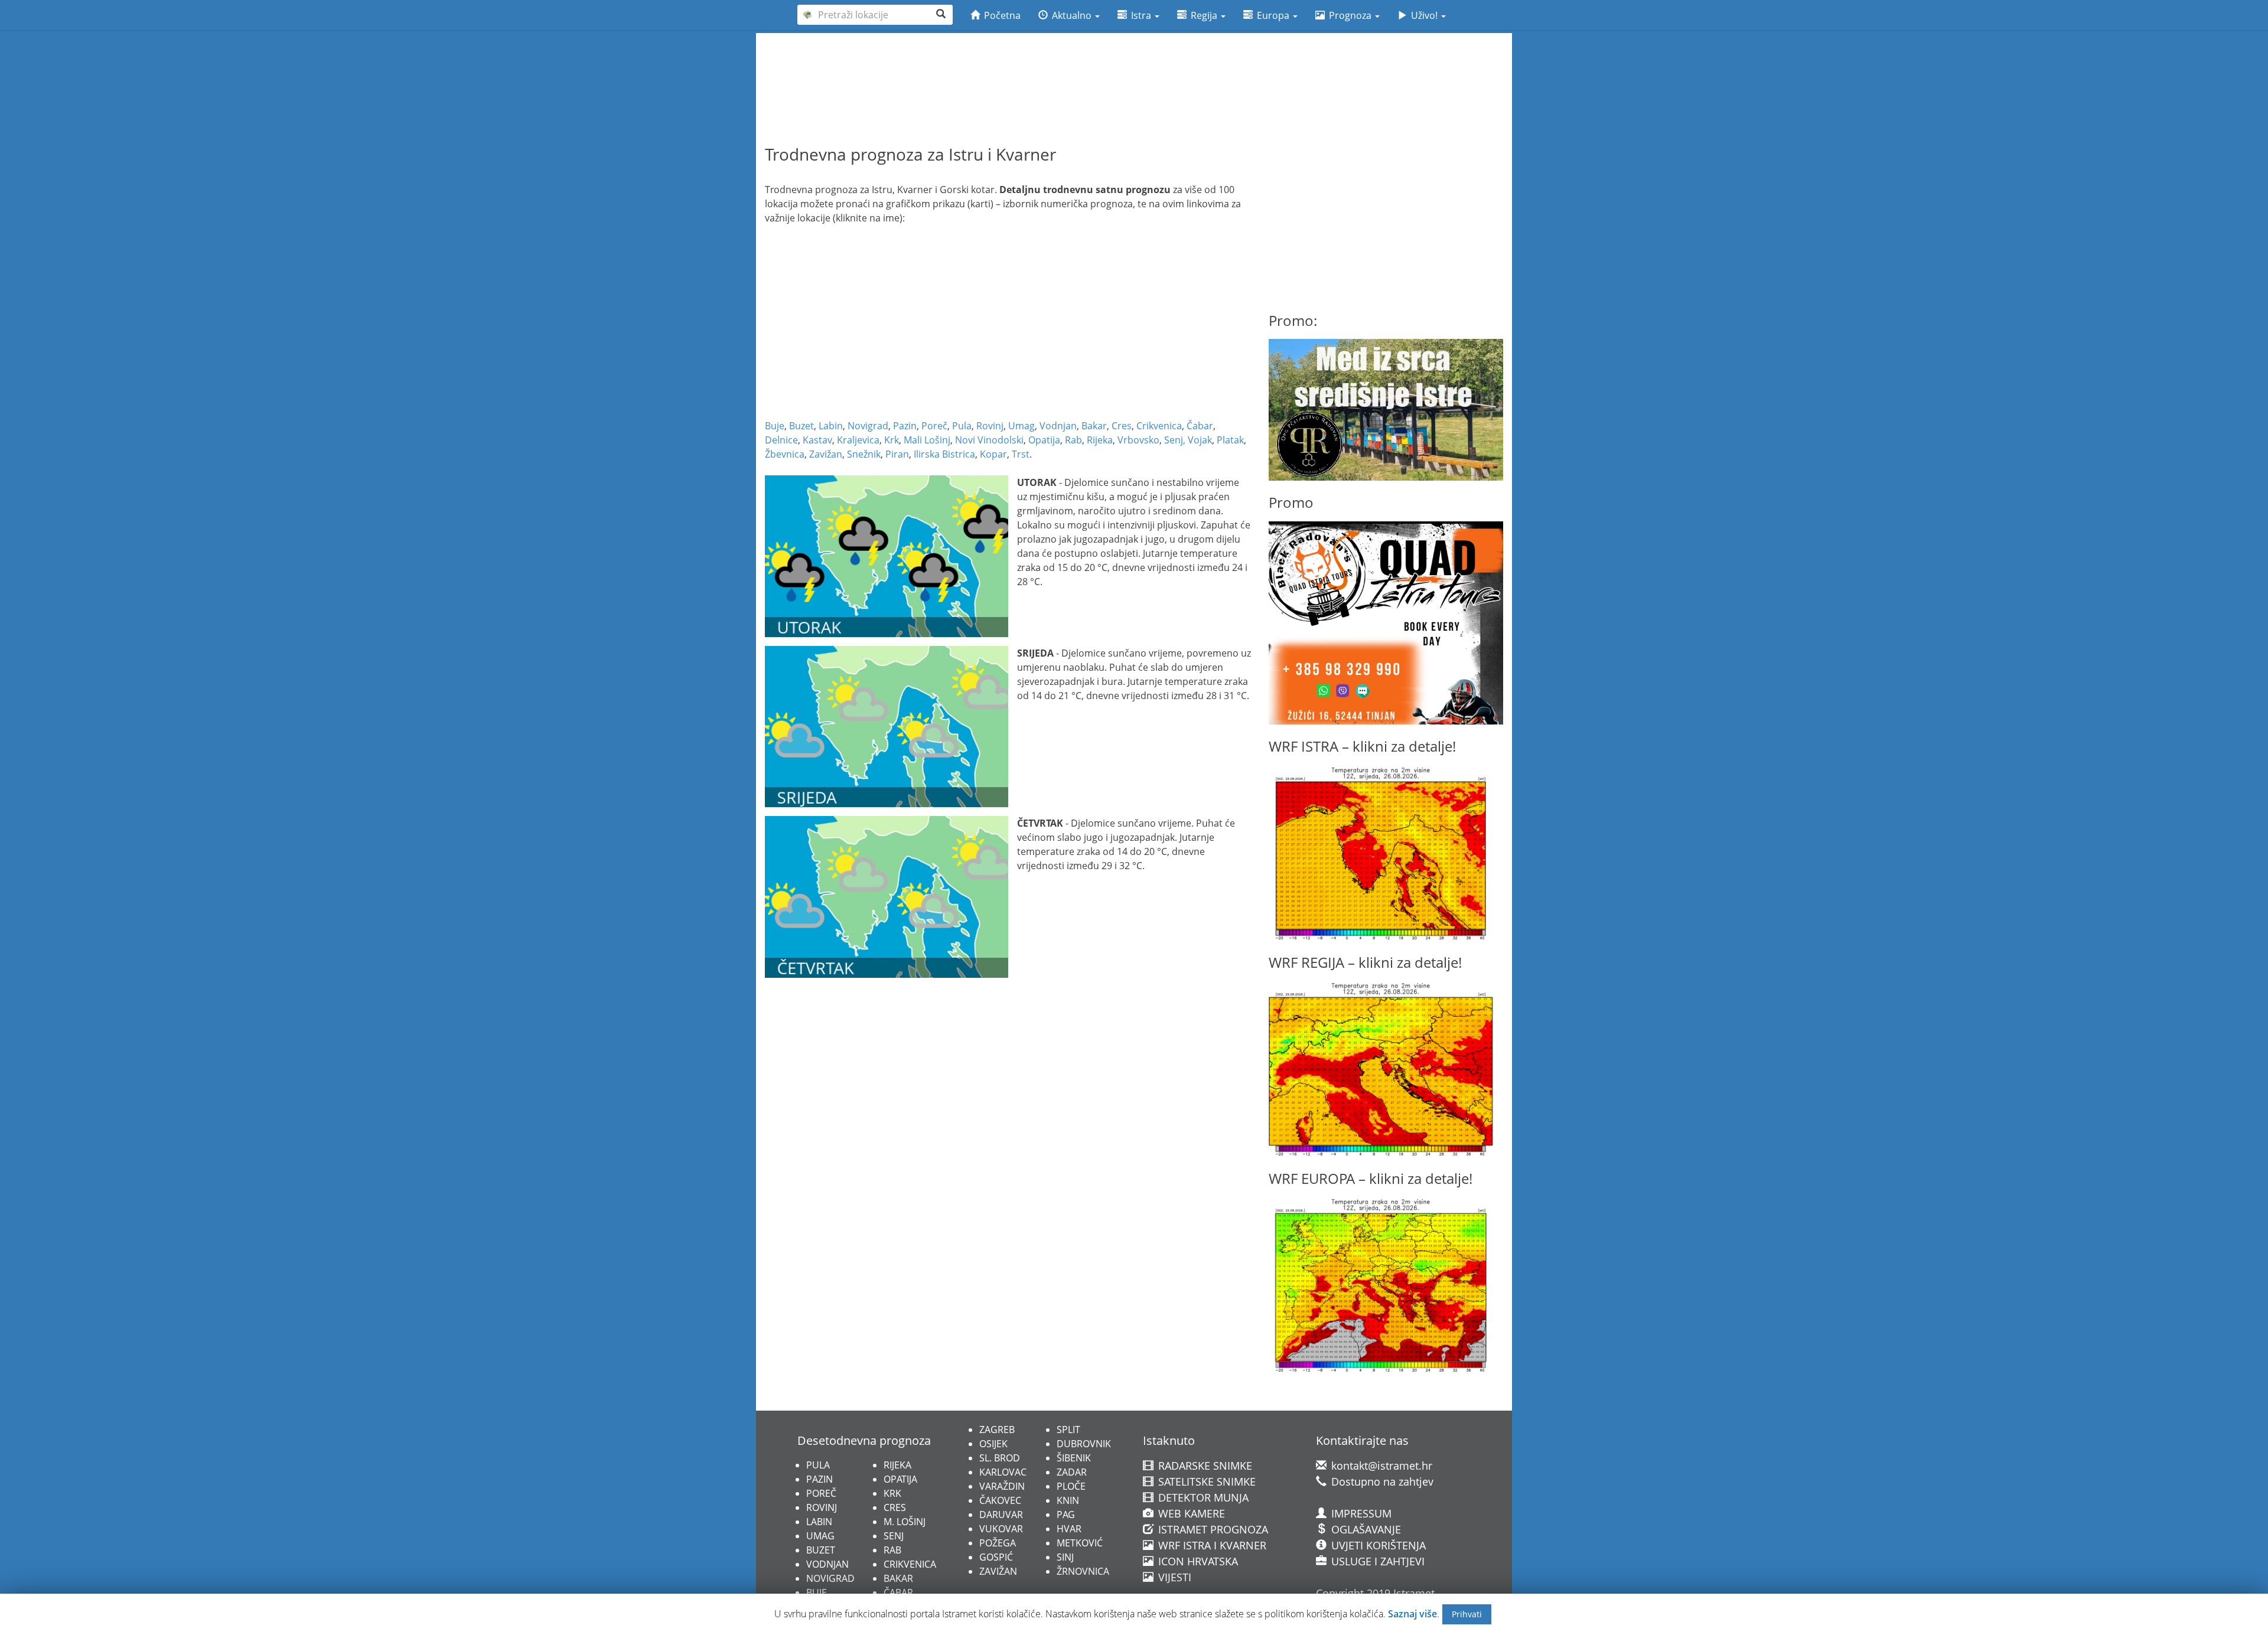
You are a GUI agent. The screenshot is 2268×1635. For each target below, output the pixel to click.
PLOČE (1071, 1486)
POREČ (821, 1493)
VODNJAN (827, 1564)
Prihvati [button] (1467, 1614)
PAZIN (819, 1479)
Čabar (1200, 426)
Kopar (993, 454)
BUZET (821, 1550)
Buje (775, 426)
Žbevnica (785, 454)
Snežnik (864, 454)
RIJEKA (897, 1465)
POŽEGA (998, 1543)
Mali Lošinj (927, 440)
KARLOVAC (1003, 1472)
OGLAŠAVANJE (1365, 1529)
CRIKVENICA (910, 1564)
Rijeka (1100, 440)
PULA (818, 1465)
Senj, (1175, 440)
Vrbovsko (1138, 440)
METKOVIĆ (1080, 1543)
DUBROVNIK (1084, 1444)
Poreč (934, 426)
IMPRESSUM (1360, 1513)
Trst (1021, 454)
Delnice (781, 440)
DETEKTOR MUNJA (1202, 1497)
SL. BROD (1000, 1458)
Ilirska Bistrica (944, 454)
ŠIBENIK (1074, 1458)
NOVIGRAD (830, 1578)
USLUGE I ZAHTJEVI (1376, 1561)
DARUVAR (1001, 1515)
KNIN (1068, 1500)
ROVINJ (822, 1507)
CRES (895, 1507)
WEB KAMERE (1190, 1513)
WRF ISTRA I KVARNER (1211, 1545)
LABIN (819, 1522)
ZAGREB (997, 1430)
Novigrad (868, 426)
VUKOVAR (1001, 1529)
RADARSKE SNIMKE (1204, 1466)
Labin (831, 426)
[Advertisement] (1134, 66)
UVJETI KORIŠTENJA (1377, 1545)
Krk (892, 440)
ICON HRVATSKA (1197, 1561)
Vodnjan (1058, 426)
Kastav (817, 440)
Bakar (1094, 426)
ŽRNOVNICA (1083, 1571)
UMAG (820, 1536)
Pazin (905, 426)
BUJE (817, 1592)
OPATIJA (900, 1479)
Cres (1122, 426)
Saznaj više (1412, 1614)
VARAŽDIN (1002, 1486)
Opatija (1044, 440)
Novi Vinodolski (989, 440)
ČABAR (898, 1592)
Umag (1021, 426)
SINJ (1065, 1557)
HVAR (1069, 1529)
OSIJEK (993, 1444)
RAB (892, 1550)
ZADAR (1072, 1472)
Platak (1230, 440)
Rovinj (990, 426)
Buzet (801, 426)
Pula (962, 426)
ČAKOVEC (1000, 1500)
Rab (1073, 440)
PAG (1066, 1515)
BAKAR (898, 1578)
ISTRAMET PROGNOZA (1212, 1529)
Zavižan (826, 454)
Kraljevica (858, 440)
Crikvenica (1159, 426)
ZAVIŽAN (998, 1571)
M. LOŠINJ (905, 1522)
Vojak (1200, 440)
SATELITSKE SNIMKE (1205, 1481)
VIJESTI (1173, 1577)
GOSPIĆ (996, 1557)
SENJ (894, 1536)
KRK (892, 1493)
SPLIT (1068, 1430)
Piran (897, 454)
